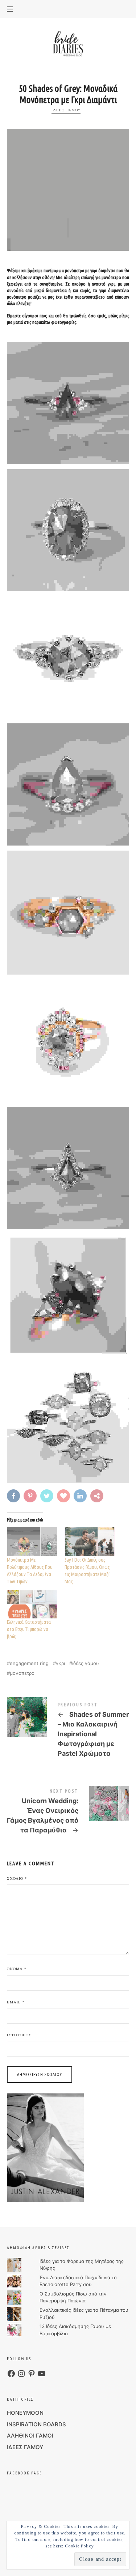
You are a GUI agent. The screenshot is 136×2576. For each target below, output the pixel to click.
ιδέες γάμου (86, 1663)
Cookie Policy (79, 2546)
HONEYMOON (25, 2413)
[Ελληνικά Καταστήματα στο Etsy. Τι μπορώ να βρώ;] (32, 1604)
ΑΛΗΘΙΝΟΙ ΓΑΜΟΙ (30, 2436)
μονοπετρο (22, 1673)
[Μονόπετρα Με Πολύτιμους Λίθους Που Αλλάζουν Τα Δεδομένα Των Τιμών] (32, 1542)
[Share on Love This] (64, 1496)
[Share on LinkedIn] (81, 1496)
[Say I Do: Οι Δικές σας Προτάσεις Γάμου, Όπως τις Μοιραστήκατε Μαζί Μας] (90, 1542)
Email (16, 2002)
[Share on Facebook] (14, 1496)
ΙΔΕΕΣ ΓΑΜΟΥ (66, 110)
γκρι (60, 1663)
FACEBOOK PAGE (24, 2473)
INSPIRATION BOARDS (36, 2424)
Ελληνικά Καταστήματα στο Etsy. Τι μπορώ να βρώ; (29, 1629)
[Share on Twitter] (48, 1496)
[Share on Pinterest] (31, 1496)
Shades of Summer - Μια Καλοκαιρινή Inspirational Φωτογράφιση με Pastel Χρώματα (68, 1731)
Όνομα (17, 1969)
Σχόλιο (17, 1878)
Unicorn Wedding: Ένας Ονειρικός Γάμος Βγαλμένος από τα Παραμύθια (68, 1813)
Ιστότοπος (19, 2035)
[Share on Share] (98, 1496)
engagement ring (29, 1663)
